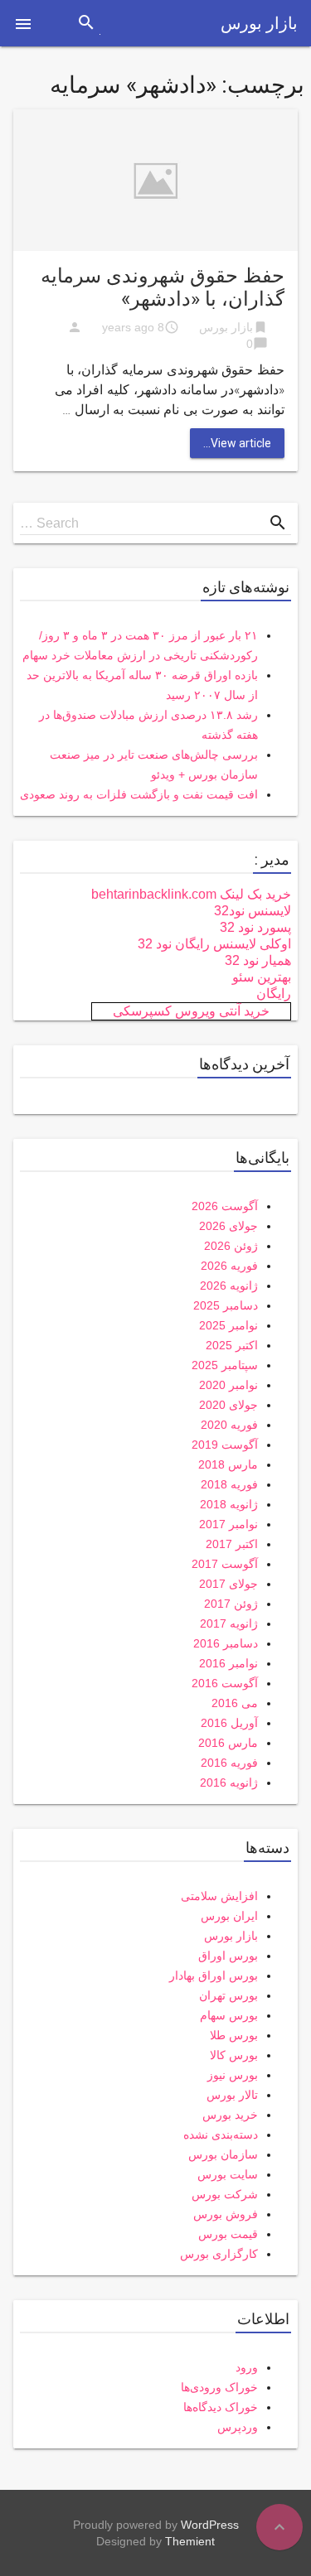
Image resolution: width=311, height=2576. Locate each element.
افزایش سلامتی (219, 1896)
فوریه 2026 (229, 1266)
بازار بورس (259, 23)
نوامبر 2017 (228, 1524)
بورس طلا (234, 2035)
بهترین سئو (262, 977)
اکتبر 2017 (232, 1544)
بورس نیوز (233, 2075)
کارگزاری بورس (219, 2254)
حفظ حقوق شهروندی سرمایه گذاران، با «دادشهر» (163, 287)
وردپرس (238, 2427)
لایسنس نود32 (253, 911)
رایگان (274, 994)
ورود (247, 2367)
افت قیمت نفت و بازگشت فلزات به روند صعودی (139, 794)
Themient (190, 2541)
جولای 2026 (228, 1226)
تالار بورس (232, 2095)
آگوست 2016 (225, 1683)
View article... (237, 443)
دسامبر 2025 (226, 1305)
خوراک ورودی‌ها (219, 2387)
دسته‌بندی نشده (221, 2135)
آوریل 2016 (229, 1723)
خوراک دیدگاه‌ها (221, 2407)
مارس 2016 (228, 1743)
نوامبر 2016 (228, 1663)
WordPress (210, 2525)
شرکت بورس (225, 2194)
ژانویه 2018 (229, 1504)
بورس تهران (228, 1995)
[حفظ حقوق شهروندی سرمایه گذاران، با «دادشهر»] (155, 179)
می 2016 (235, 1703)
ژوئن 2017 (231, 1604)
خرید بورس (230, 2115)
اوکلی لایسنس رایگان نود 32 (214, 944)
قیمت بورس (228, 2234)
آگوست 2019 (225, 1445)
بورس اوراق (228, 1956)
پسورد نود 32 (255, 927)
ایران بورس (229, 1916)
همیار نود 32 (258, 960)
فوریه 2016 (229, 1763)
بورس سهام (229, 2015)
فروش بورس (226, 2214)
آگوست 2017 (225, 1564)
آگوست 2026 (225, 1206)
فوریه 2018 (229, 1484)
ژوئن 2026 (231, 1246)
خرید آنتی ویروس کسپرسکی (191, 1011)
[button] (23, 23)
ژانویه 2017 (229, 1623)
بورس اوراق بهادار (214, 1975)
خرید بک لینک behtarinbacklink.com (191, 894)
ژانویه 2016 (229, 1782)
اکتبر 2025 (232, 1345)
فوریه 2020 (229, 1425)
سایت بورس (228, 2174)
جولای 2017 (228, 1584)
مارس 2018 (228, 1464)
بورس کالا (234, 2055)
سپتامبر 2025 (225, 1365)
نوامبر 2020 (228, 1385)
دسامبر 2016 (226, 1643)
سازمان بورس (223, 2154)
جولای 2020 (228, 1405)
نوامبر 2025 (228, 1325)
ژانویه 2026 (229, 1286)
